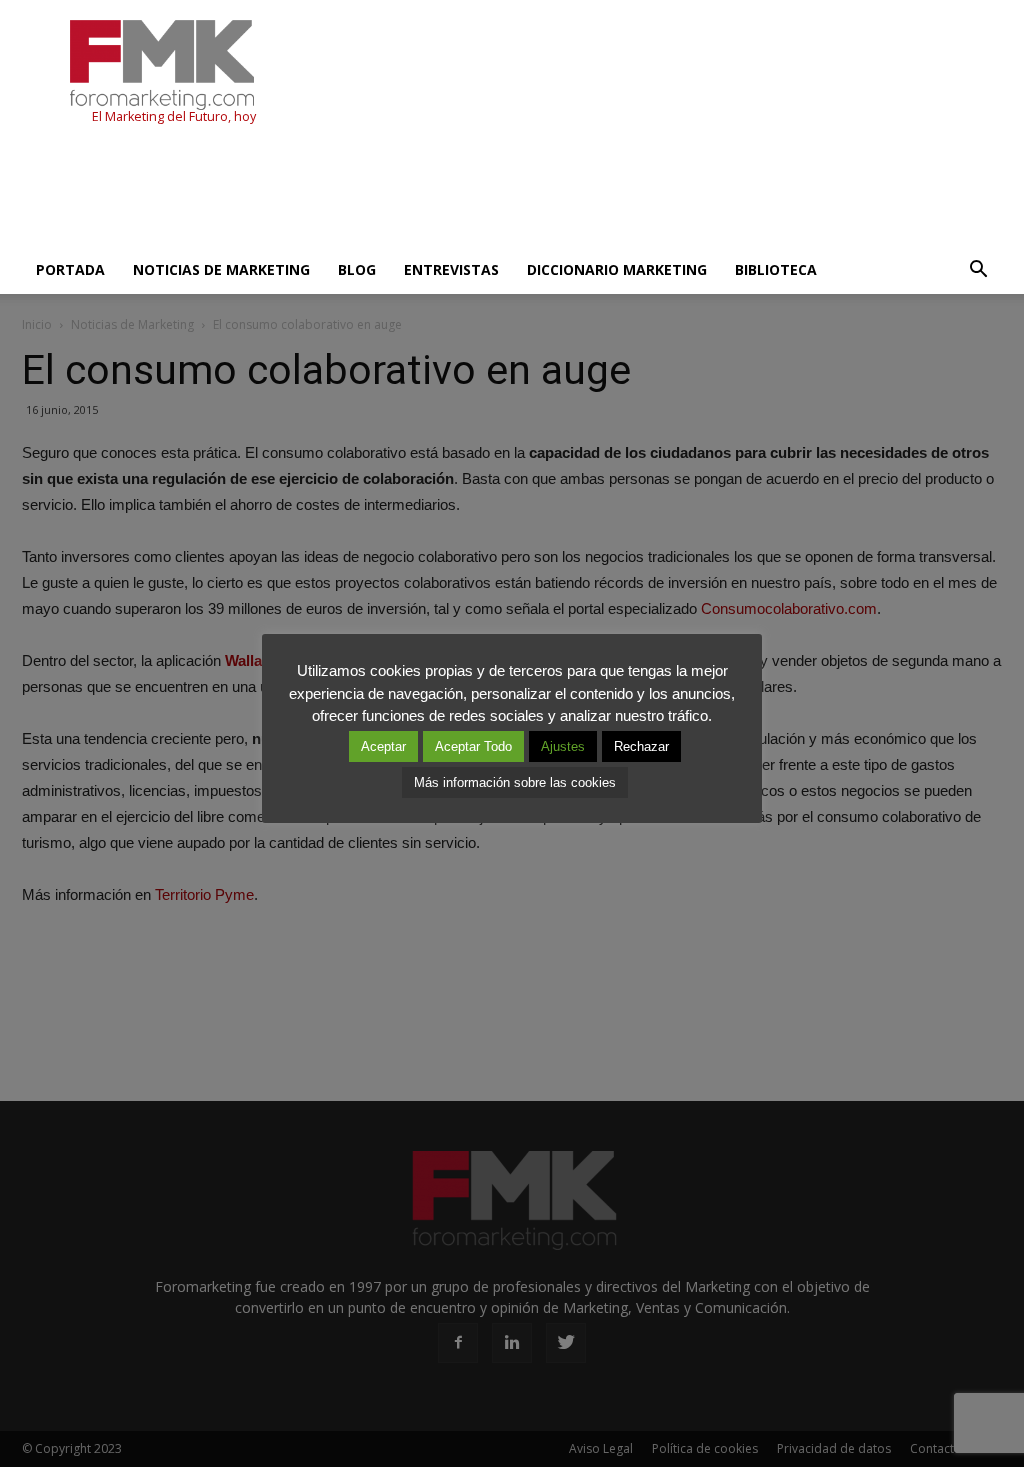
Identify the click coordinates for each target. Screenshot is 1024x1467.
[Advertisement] (386, 192)
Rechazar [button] (641, 746)
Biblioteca (776, 269)
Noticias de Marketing (221, 269)
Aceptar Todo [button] (473, 746)
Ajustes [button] (563, 746)
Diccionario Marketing (617, 269)
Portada (70, 269)
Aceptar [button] (383, 746)
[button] (978, 270)
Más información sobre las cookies (515, 782)
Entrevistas (451, 269)
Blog (357, 269)
